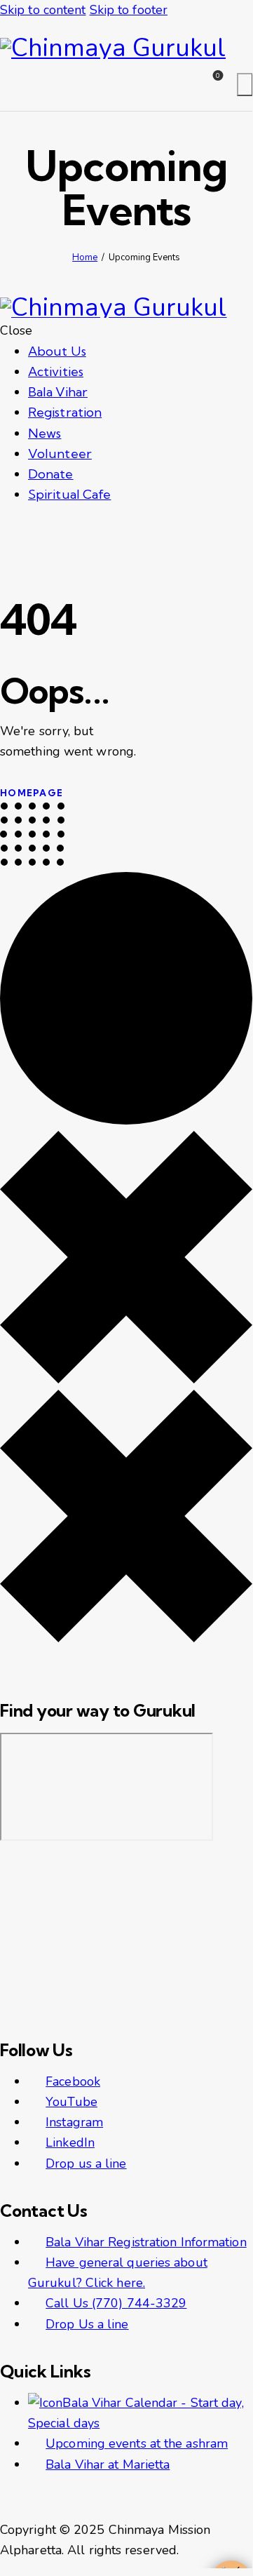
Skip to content (43, 10)
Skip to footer (129, 10)
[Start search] (245, 85)
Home (85, 257)
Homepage (32, 793)
